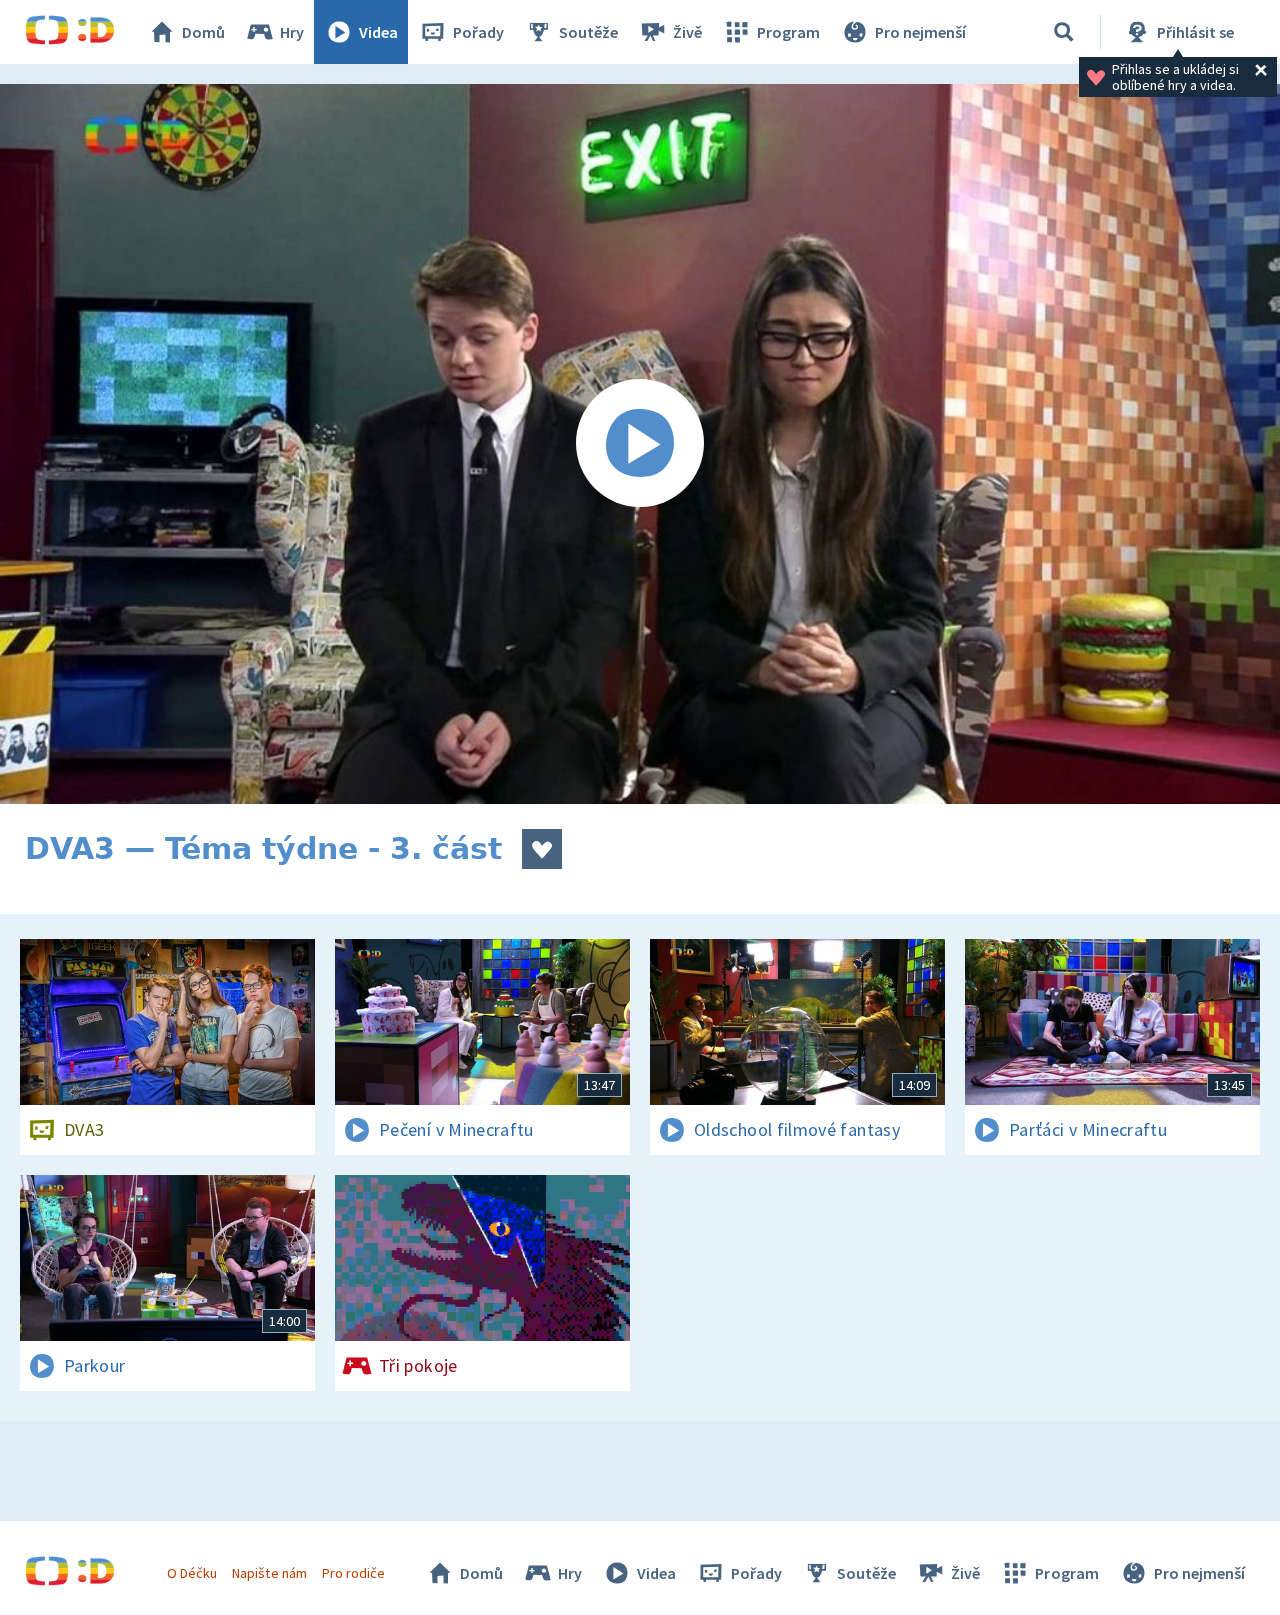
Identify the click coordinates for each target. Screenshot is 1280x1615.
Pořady (478, 32)
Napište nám (269, 1573)
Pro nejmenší (920, 32)
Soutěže (588, 32)
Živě (687, 32)
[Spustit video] (640, 444)
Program (788, 32)
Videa (378, 32)
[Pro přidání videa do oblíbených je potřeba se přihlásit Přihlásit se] (542, 849)
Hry (292, 32)
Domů (203, 32)
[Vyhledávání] (1064, 32)
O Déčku (192, 1573)
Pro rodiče (353, 1573)
